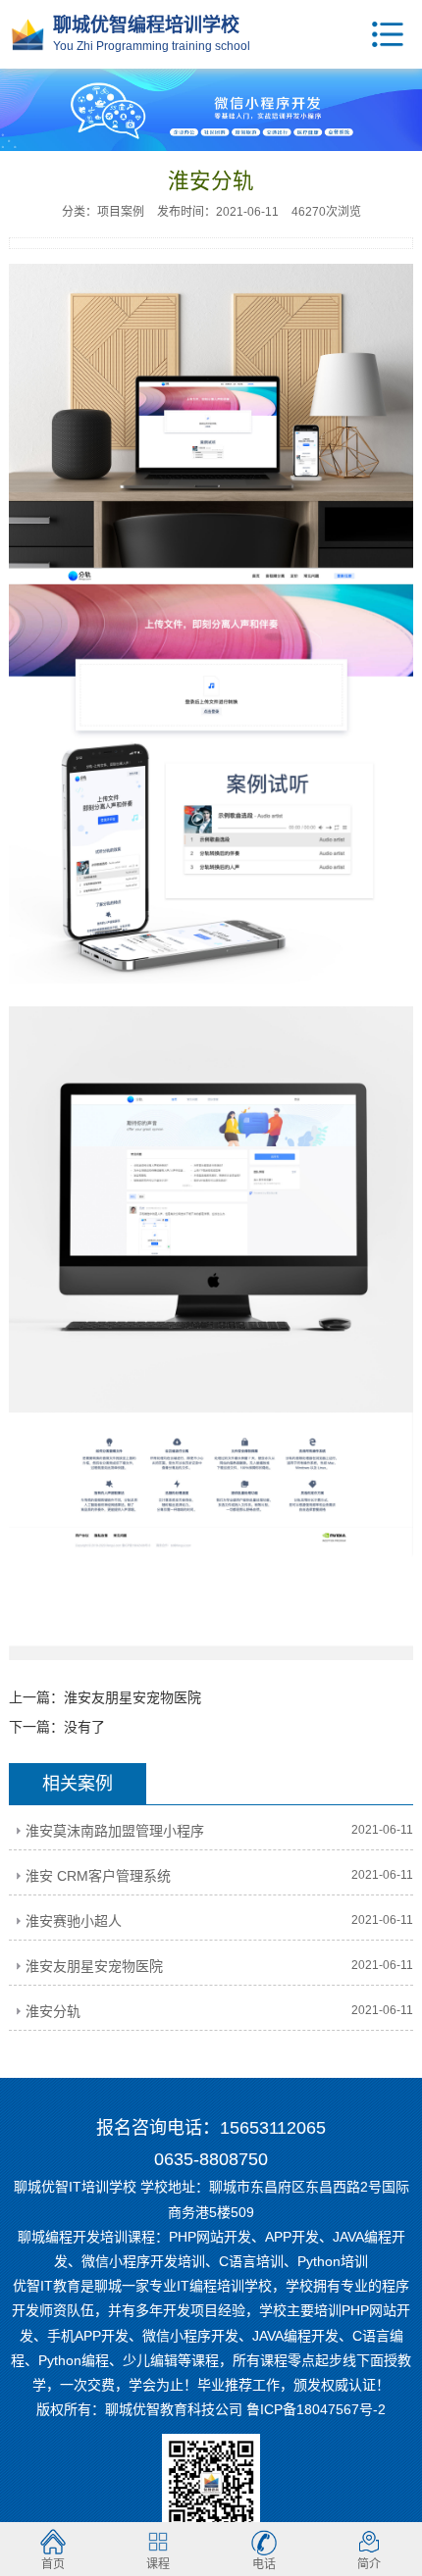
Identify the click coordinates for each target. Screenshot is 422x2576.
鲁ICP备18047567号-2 (316, 2409)
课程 (158, 2564)
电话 (264, 2564)
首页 (53, 2564)
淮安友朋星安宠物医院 (132, 1697)
